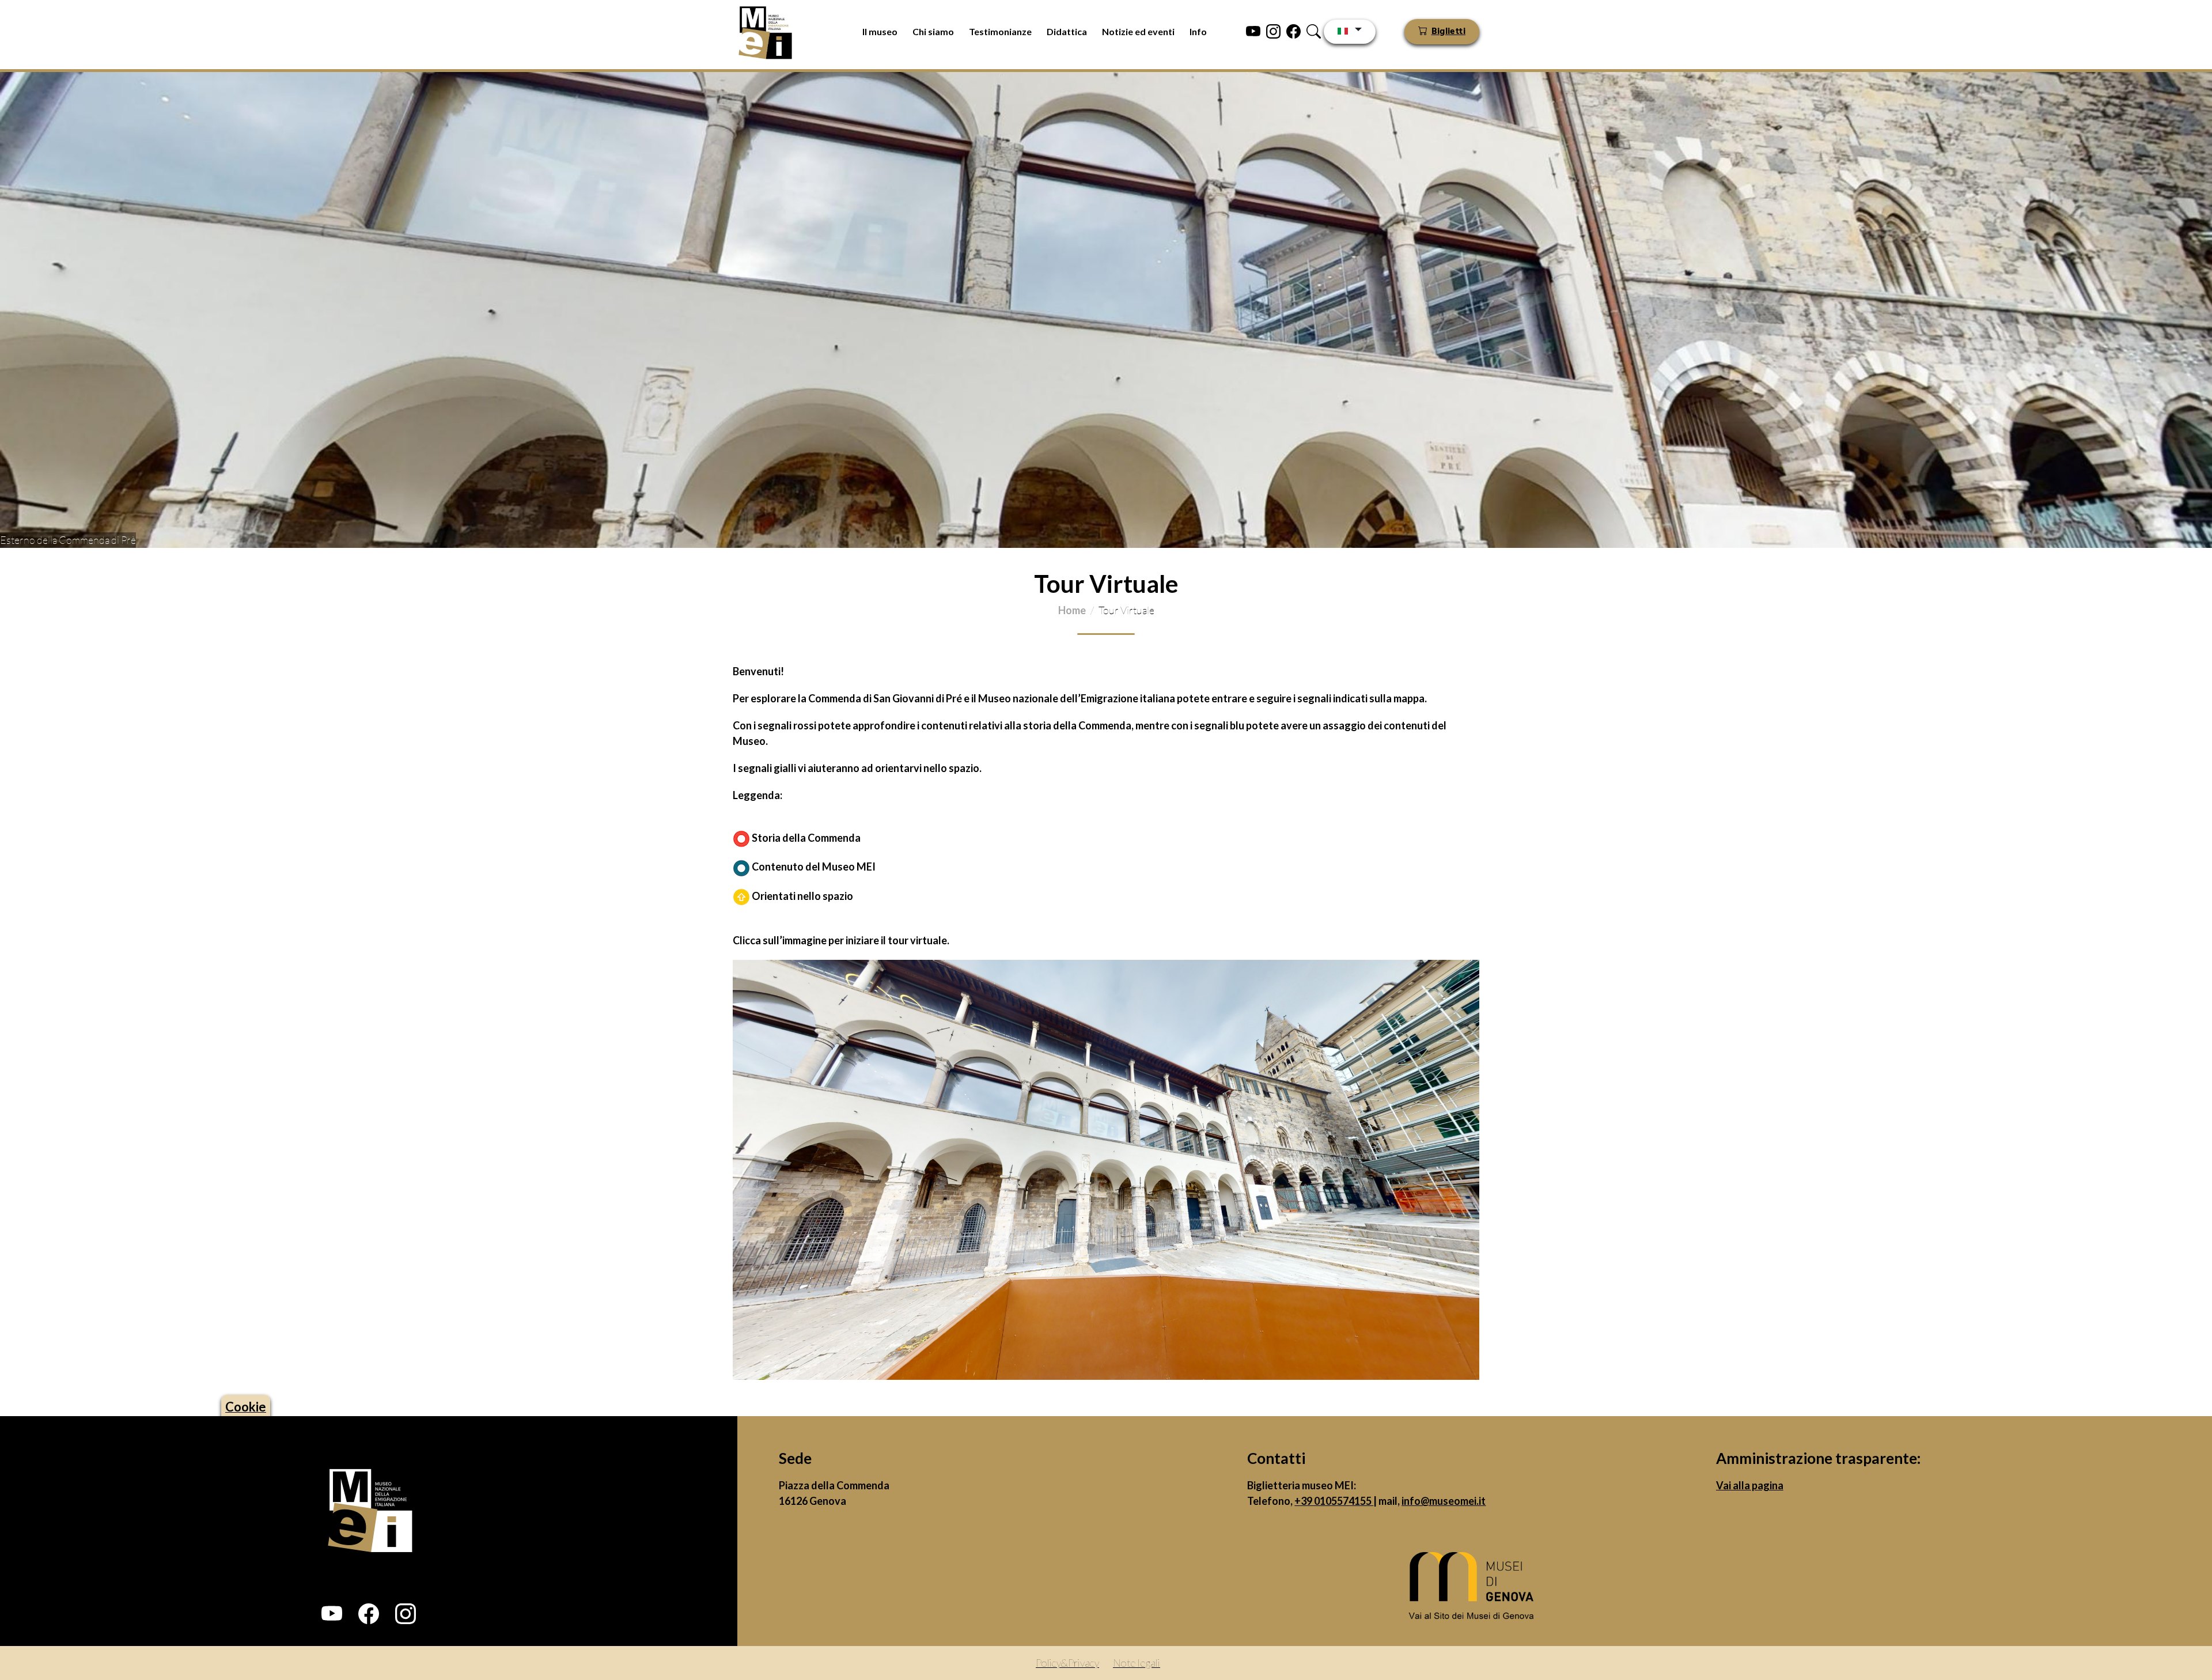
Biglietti (1448, 32)
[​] (1475, 1589)
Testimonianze (1000, 31)
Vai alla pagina (1750, 1485)
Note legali (1137, 1663)
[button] (332, 1614)
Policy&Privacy (1067, 1663)
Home (1072, 610)
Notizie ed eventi (1138, 31)
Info (1198, 31)
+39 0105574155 (1334, 1501)
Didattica (1067, 31)
